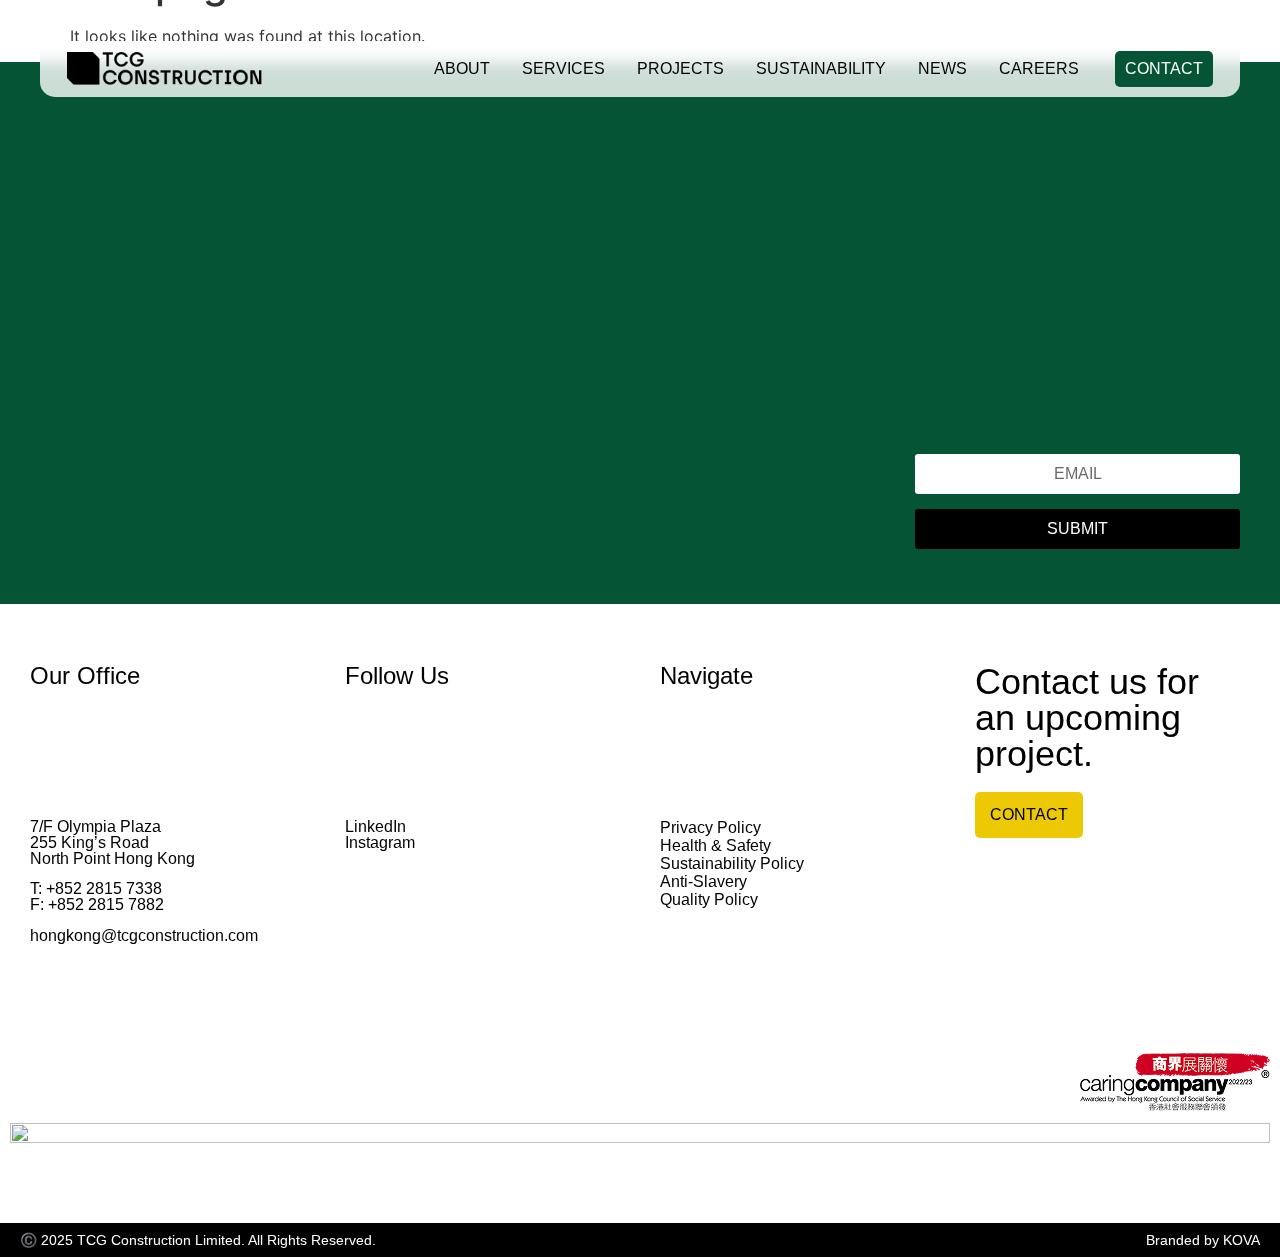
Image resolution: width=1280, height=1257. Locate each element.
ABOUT (462, 68)
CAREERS (1039, 68)
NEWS (942, 68)
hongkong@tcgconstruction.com (144, 935)
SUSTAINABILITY (821, 68)
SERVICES (563, 68)
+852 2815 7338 (104, 888)
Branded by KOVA (1203, 1240)
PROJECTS (680, 68)
